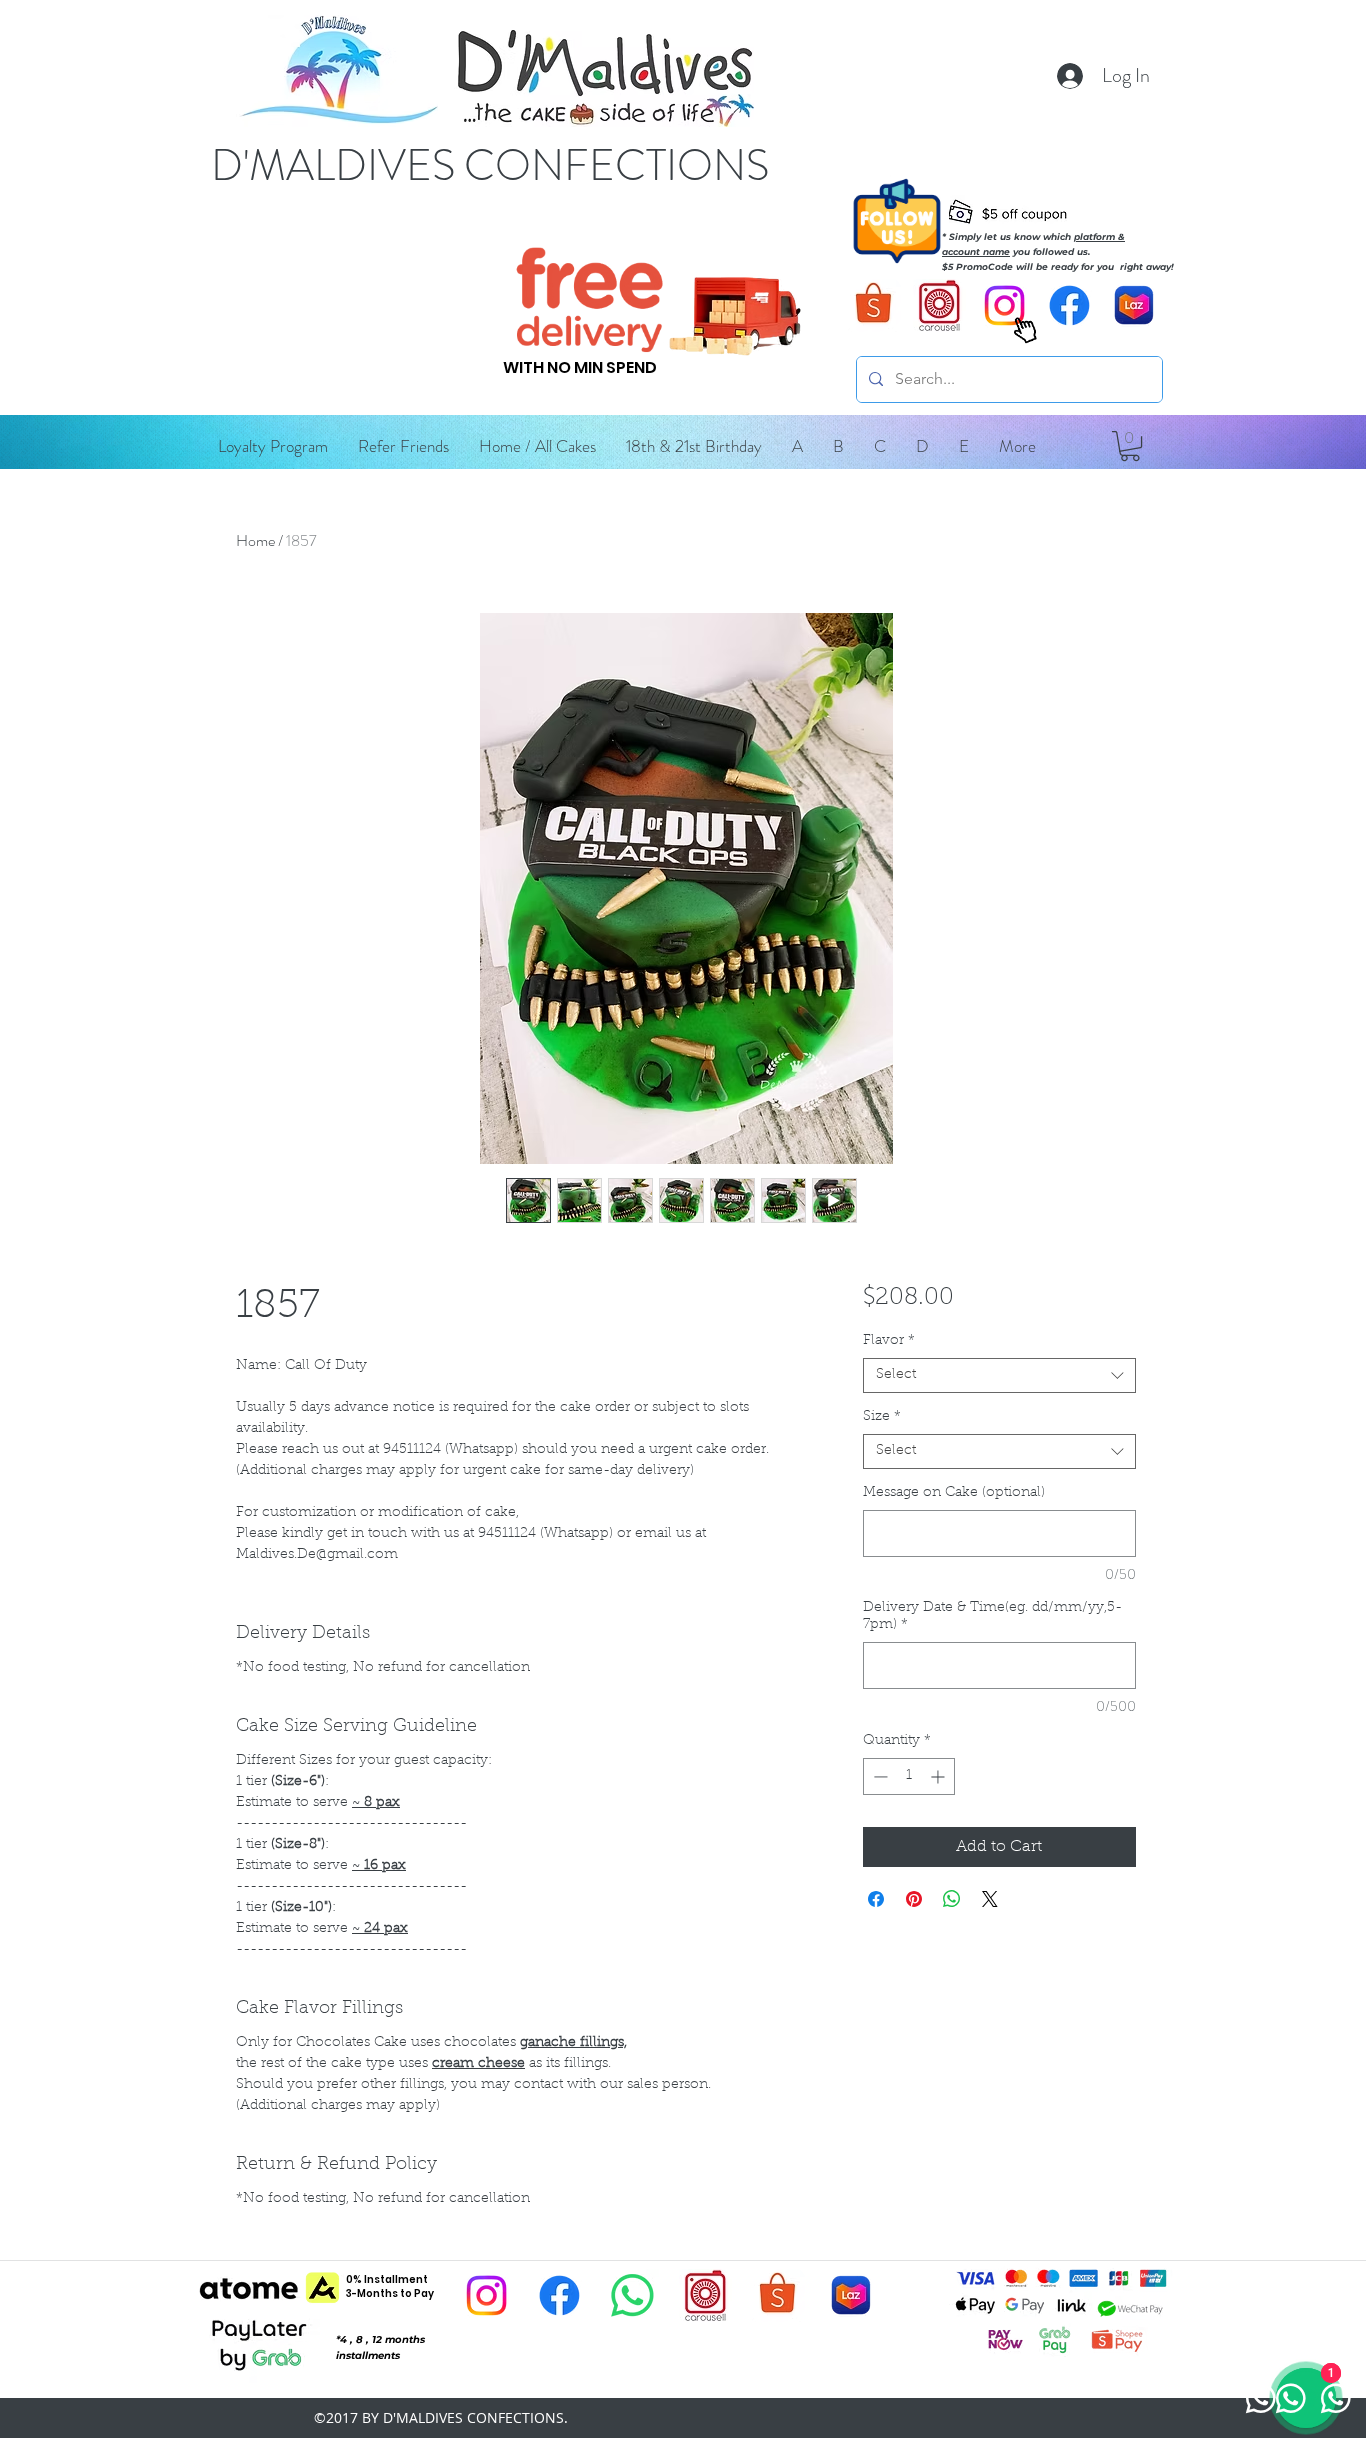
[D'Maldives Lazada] (1134, 305)
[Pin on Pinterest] (914, 1899)
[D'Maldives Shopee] (874, 305)
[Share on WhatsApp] (952, 1899)
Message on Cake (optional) (954, 1493)
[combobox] (999, 1375)
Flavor (889, 1341)
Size (882, 1417)
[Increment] (939, 1776)
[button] (797, 446)
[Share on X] (990, 1899)
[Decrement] (878, 1776)
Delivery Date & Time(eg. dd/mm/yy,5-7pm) (992, 1616)
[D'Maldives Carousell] (939, 305)
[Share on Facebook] (876, 1899)
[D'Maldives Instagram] (486, 2295)
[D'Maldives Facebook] (1069, 305)
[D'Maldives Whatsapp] (632, 2295)
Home (255, 540)
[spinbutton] (909, 1776)
